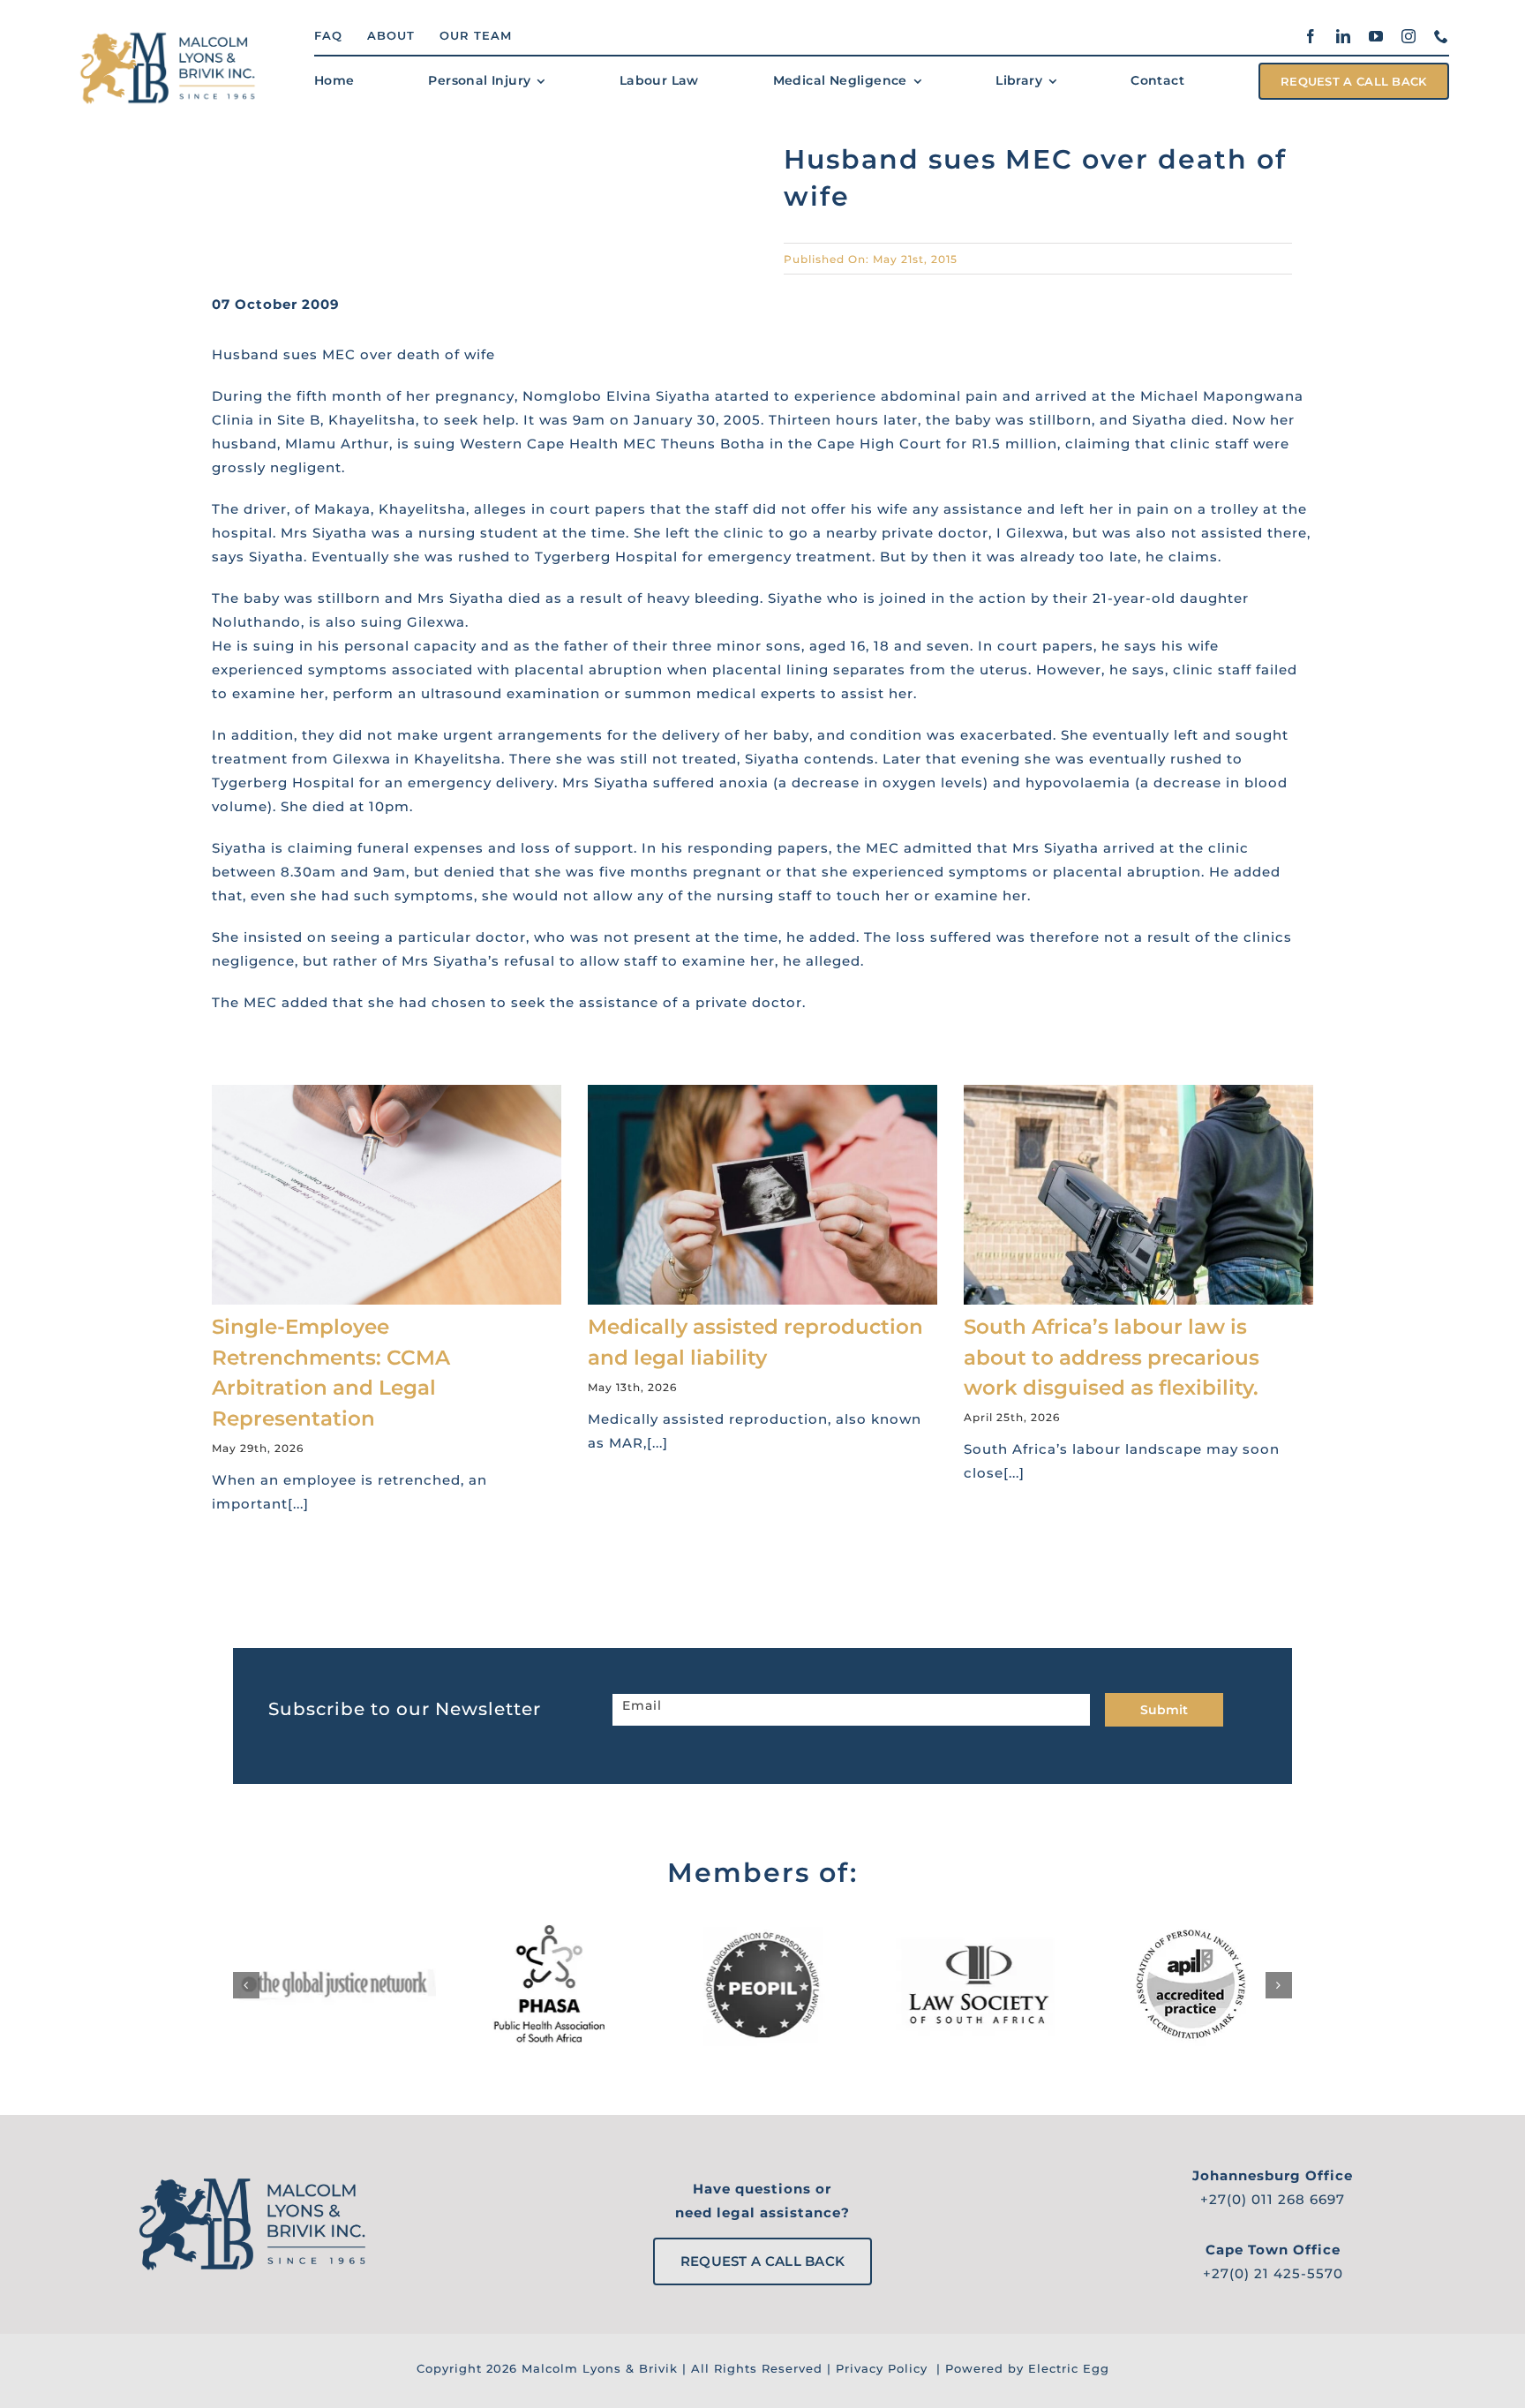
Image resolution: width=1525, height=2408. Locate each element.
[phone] (1442, 36)
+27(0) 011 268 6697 (1273, 2199)
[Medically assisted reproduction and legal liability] (762, 1195)
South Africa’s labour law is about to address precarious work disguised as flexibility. (1112, 1357)
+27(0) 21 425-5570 (1273, 2273)
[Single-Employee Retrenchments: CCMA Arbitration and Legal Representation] (387, 1195)
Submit (1164, 1710)
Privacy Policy (882, 2368)
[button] (246, 1985)
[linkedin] (1344, 36)
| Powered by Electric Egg (1021, 2368)
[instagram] (1409, 36)
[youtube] (1376, 36)
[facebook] (1311, 36)
